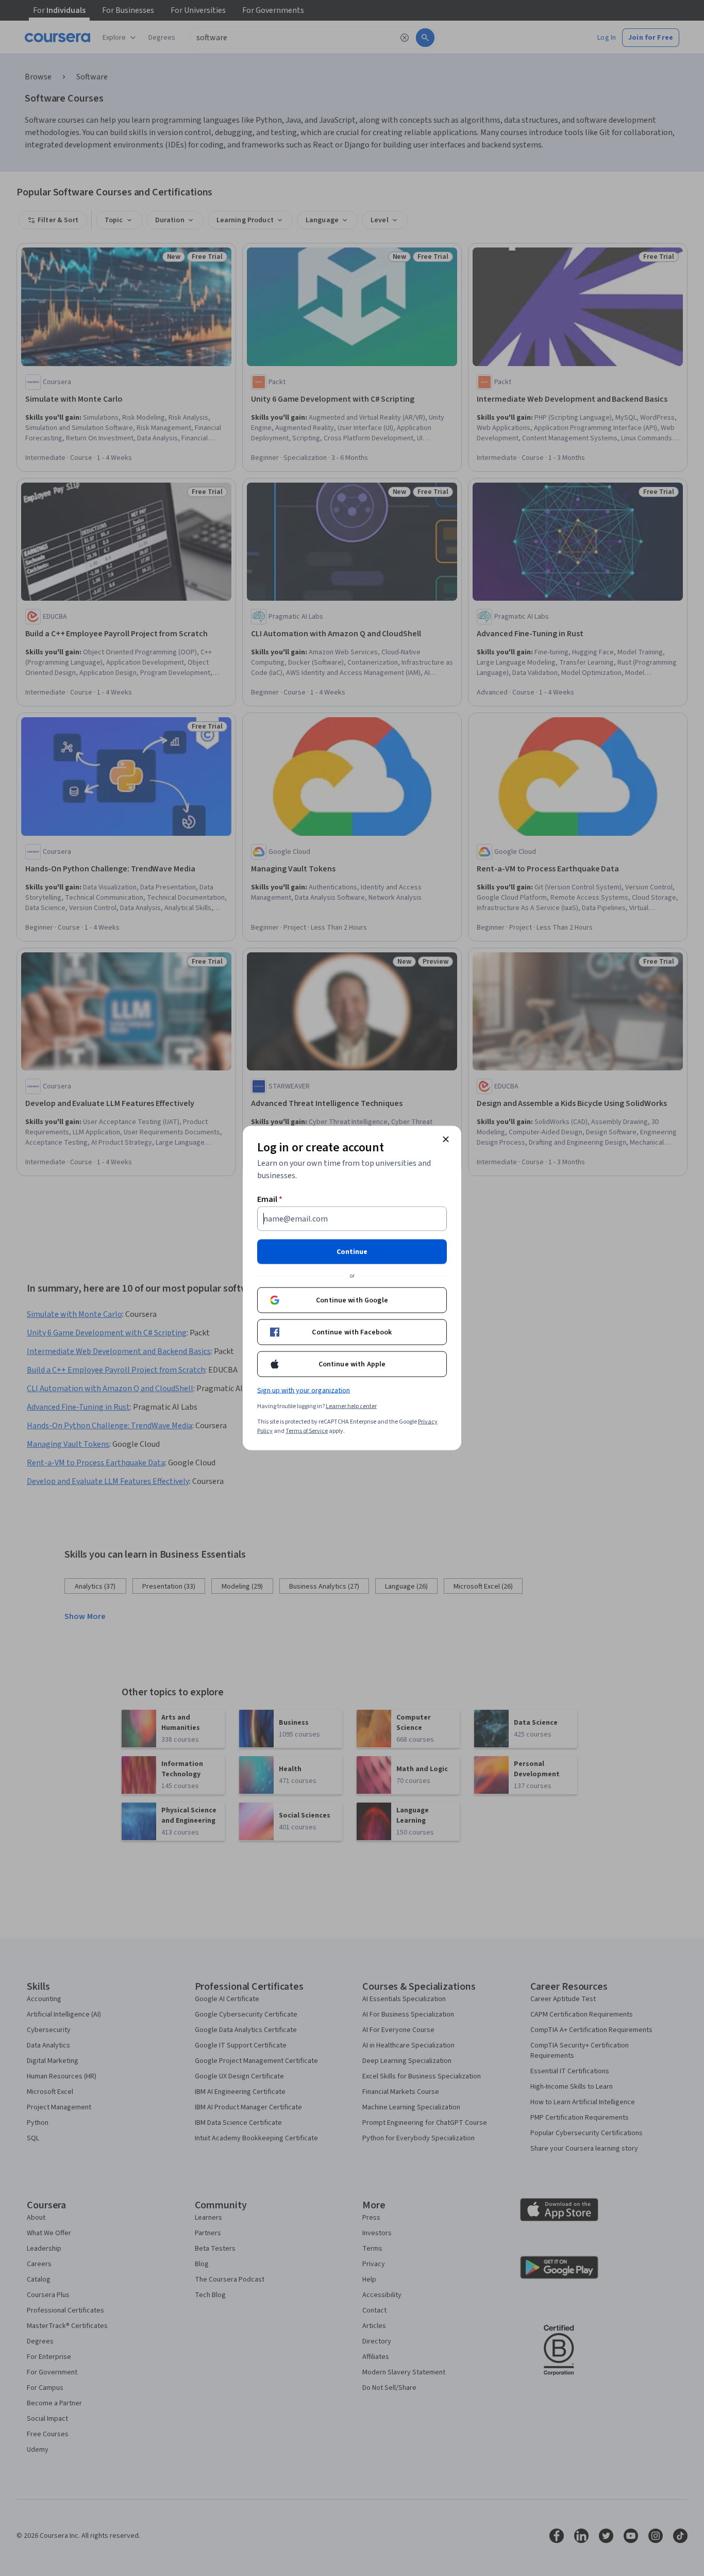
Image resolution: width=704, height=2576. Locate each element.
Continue (352, 1252)
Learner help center (351, 1406)
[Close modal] (446, 1140)
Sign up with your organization (304, 1391)
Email (270, 1199)
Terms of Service (307, 1431)
